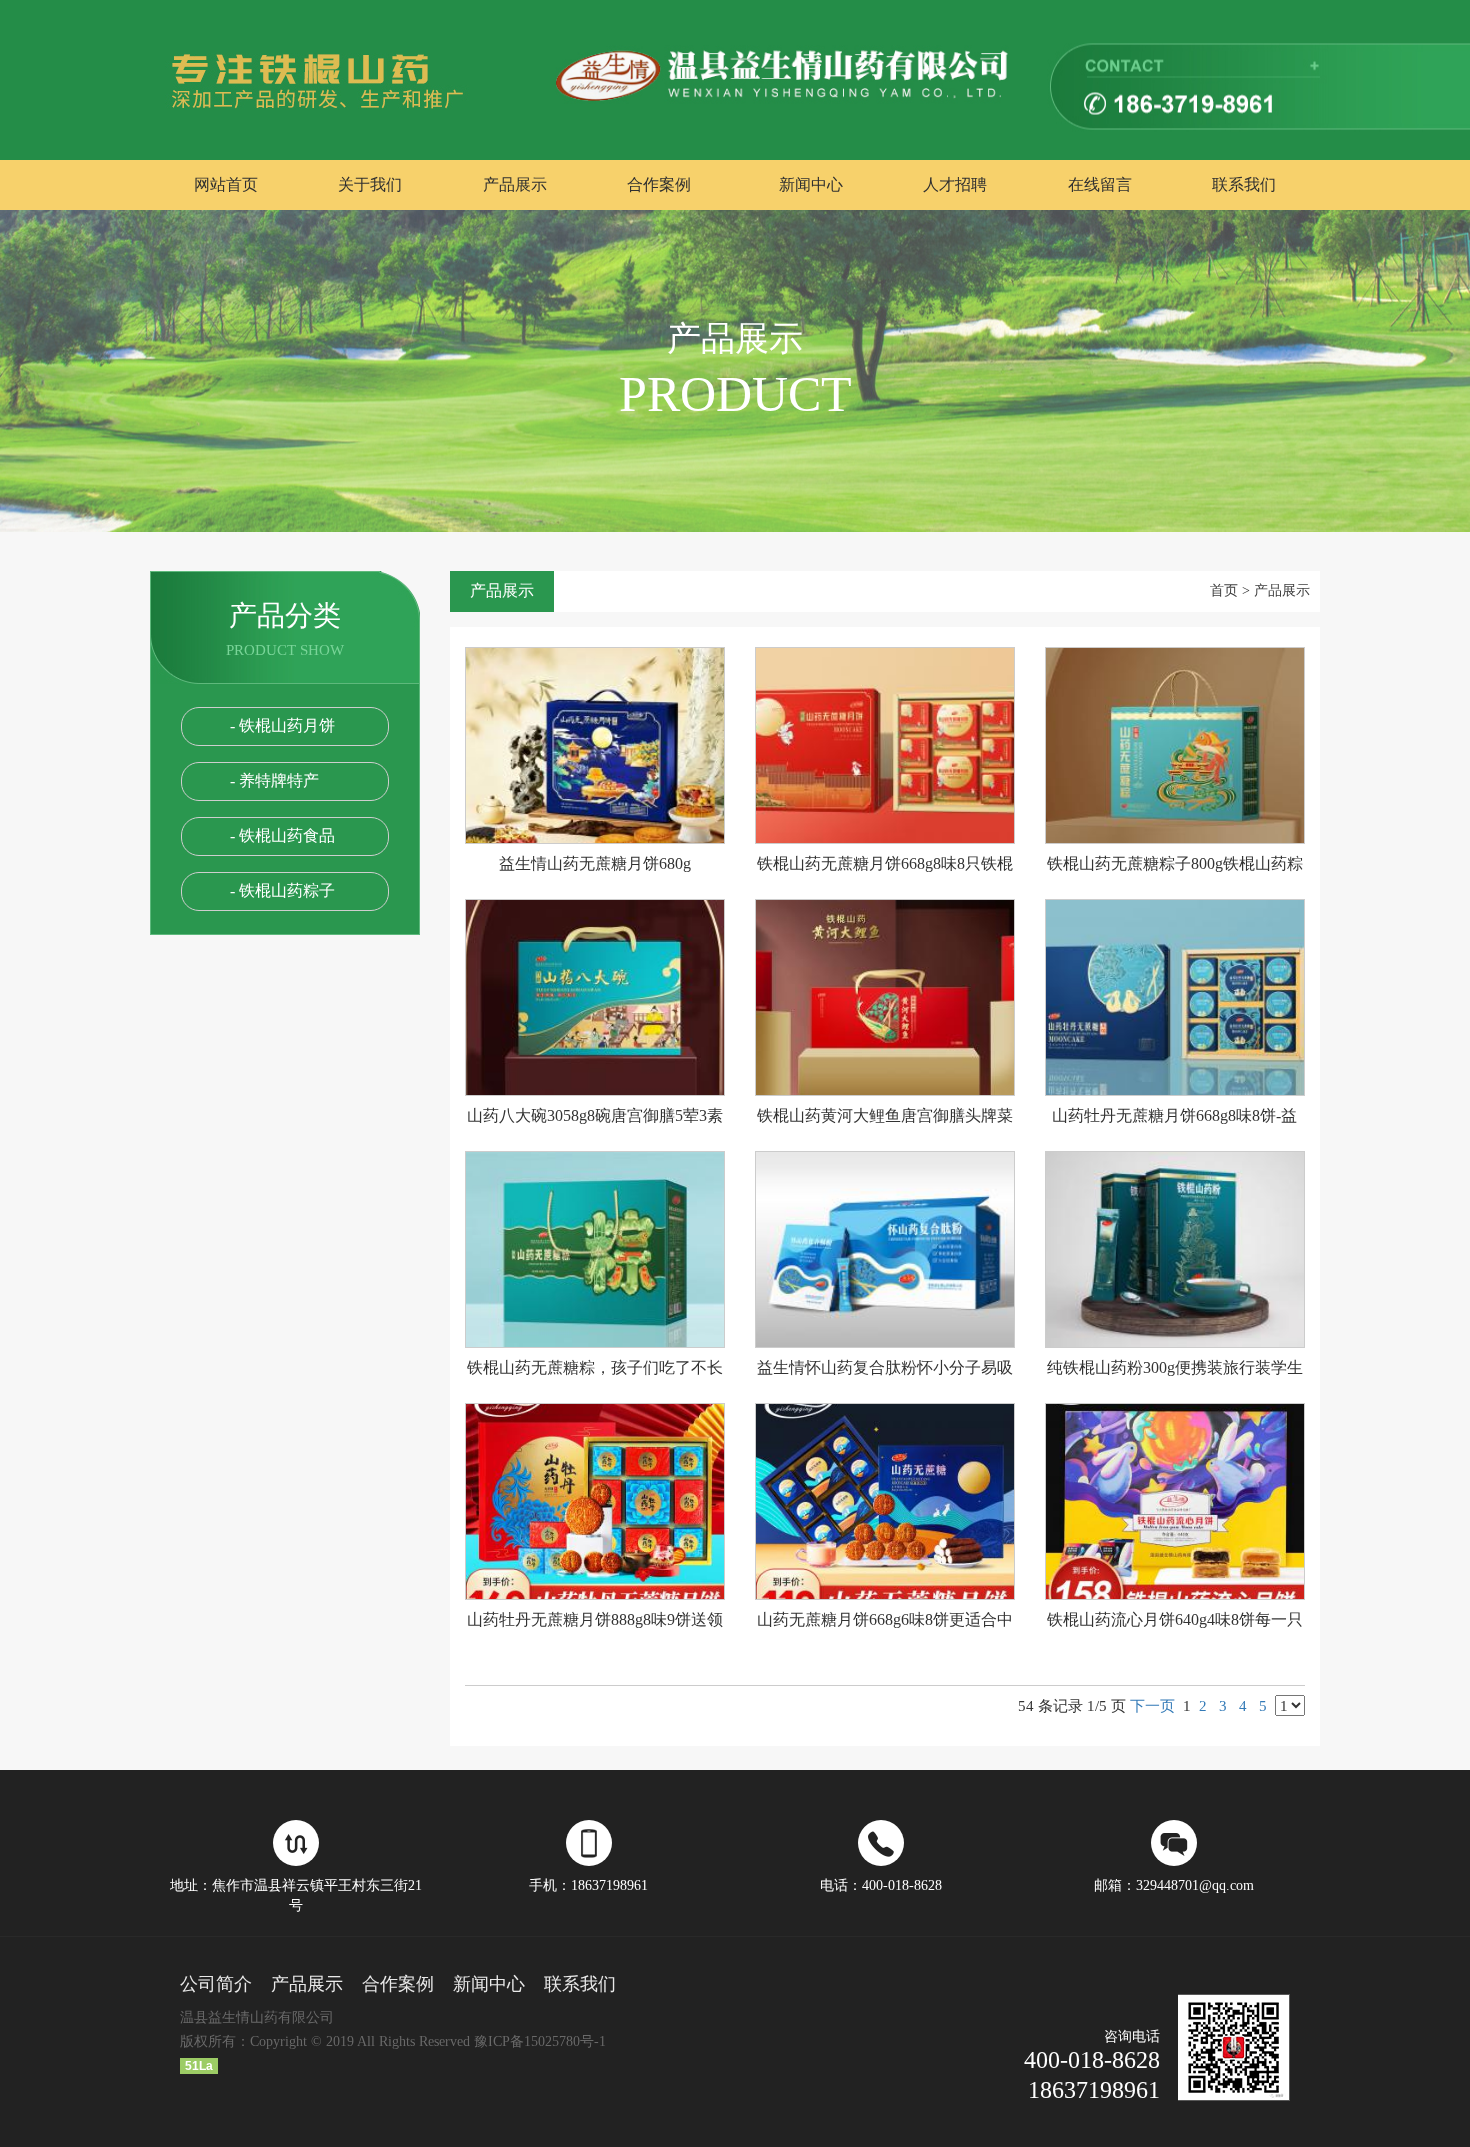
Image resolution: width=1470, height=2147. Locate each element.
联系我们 (1244, 184)
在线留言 (1100, 184)
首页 (1224, 590)
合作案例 (659, 184)
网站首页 (226, 184)
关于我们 (370, 184)
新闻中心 (811, 184)
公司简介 (216, 1984)
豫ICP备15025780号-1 (540, 2041)
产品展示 (515, 184)
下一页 (1152, 1705)
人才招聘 (955, 184)
